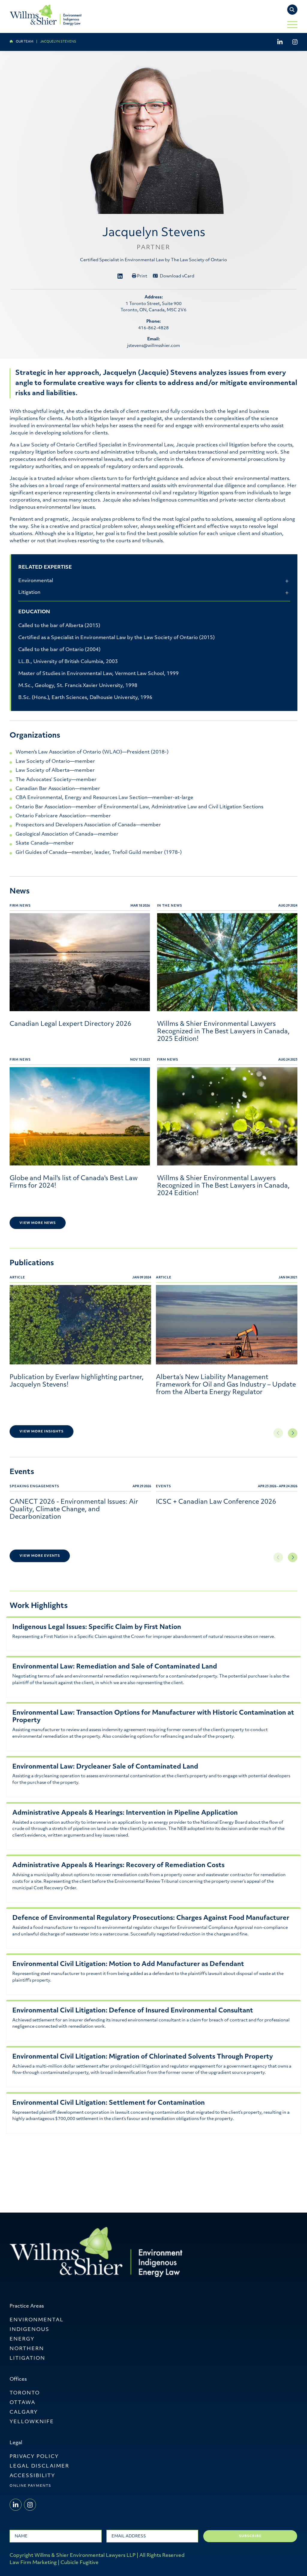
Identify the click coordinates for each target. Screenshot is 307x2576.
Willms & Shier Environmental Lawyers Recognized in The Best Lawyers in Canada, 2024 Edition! (223, 1186)
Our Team (25, 42)
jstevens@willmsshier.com (153, 346)
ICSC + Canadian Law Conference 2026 (216, 1502)
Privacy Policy (34, 2457)
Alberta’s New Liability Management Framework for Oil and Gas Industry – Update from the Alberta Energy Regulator (226, 1385)
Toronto (25, 2393)
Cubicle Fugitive (80, 2563)
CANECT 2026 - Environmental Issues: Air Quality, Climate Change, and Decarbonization (74, 1510)
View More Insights (42, 1432)
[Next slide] (293, 1433)
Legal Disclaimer (39, 2466)
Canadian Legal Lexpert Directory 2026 (70, 1024)
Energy (22, 2339)
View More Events (40, 1556)
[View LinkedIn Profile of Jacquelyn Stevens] (120, 279)
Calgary (24, 2412)
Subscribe (250, 2536)
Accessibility (32, 2476)
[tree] (154, 589)
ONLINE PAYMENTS (30, 2486)
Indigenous (30, 2330)
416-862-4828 (153, 328)
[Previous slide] (278, 1433)
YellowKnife (32, 2422)
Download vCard (177, 276)
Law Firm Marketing (33, 2563)
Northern (27, 2349)
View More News (38, 1223)
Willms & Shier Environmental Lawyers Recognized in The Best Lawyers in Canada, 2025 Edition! (223, 1032)
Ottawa (22, 2403)
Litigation (29, 593)
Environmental (36, 581)
